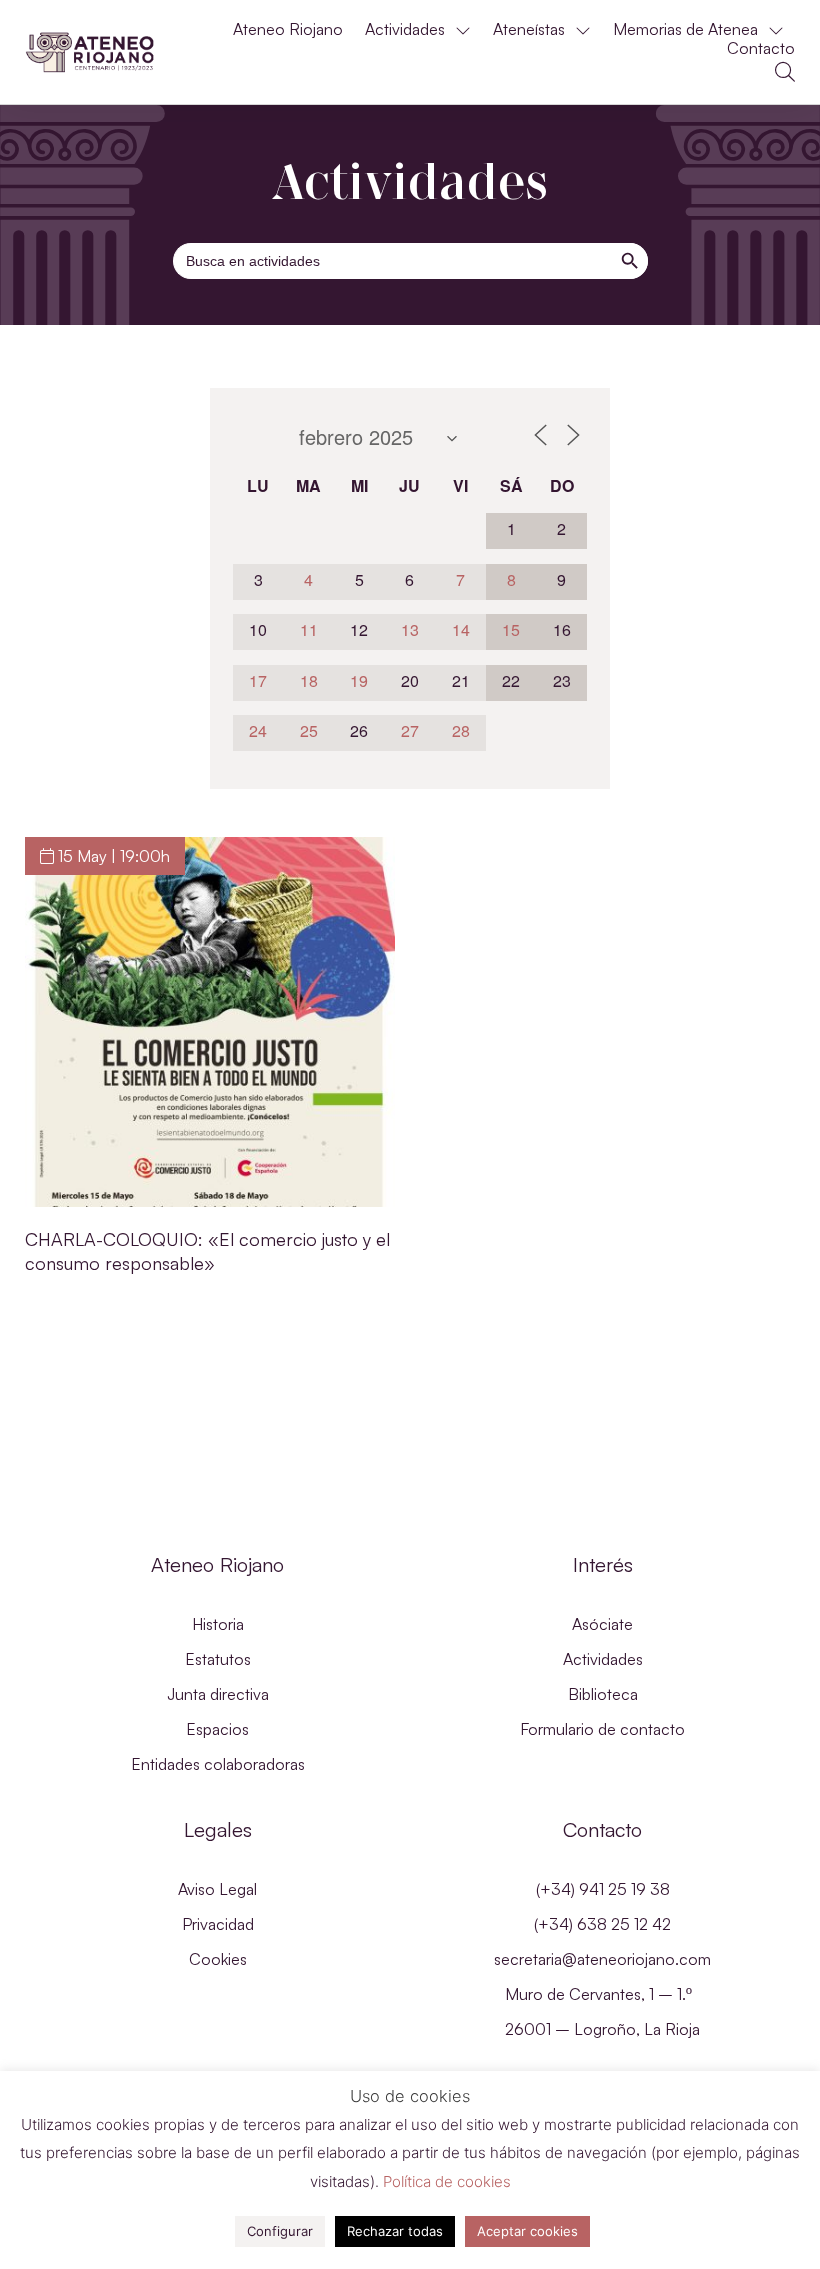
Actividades (405, 29)
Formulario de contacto (602, 1729)
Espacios (217, 1729)
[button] (785, 72)
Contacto (761, 48)
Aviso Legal (217, 1889)
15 (511, 629)
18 (309, 680)
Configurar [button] (280, 2231)
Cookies (218, 1959)
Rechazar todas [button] (395, 2231)
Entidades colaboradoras (218, 1764)
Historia (218, 1624)
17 (258, 680)
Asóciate (602, 1624)
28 (461, 730)
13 (410, 629)
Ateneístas (529, 29)
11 (309, 629)
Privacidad (218, 1924)
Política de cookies (447, 2181)
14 (461, 629)
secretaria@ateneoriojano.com (602, 1959)
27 (410, 730)
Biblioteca (603, 1694)
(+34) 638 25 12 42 (602, 1924)
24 (258, 730)
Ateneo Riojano (288, 29)
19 (359, 680)
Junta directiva (218, 1694)
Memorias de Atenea (685, 29)
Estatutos (218, 1659)
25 (309, 730)
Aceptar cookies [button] (527, 2231)
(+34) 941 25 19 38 (603, 1889)
